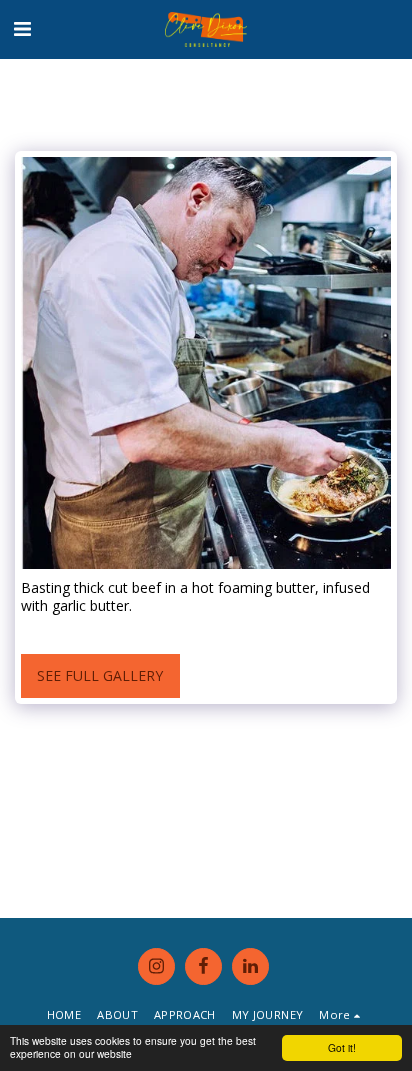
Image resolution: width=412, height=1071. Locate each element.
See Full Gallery (100, 675)
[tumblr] (104, 630)
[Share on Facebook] (30, 630)
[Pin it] (79, 630)
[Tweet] (55, 630)
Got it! (342, 1047)
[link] (177, 630)
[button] (22, 28)
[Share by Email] (128, 630)
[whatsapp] (153, 630)
